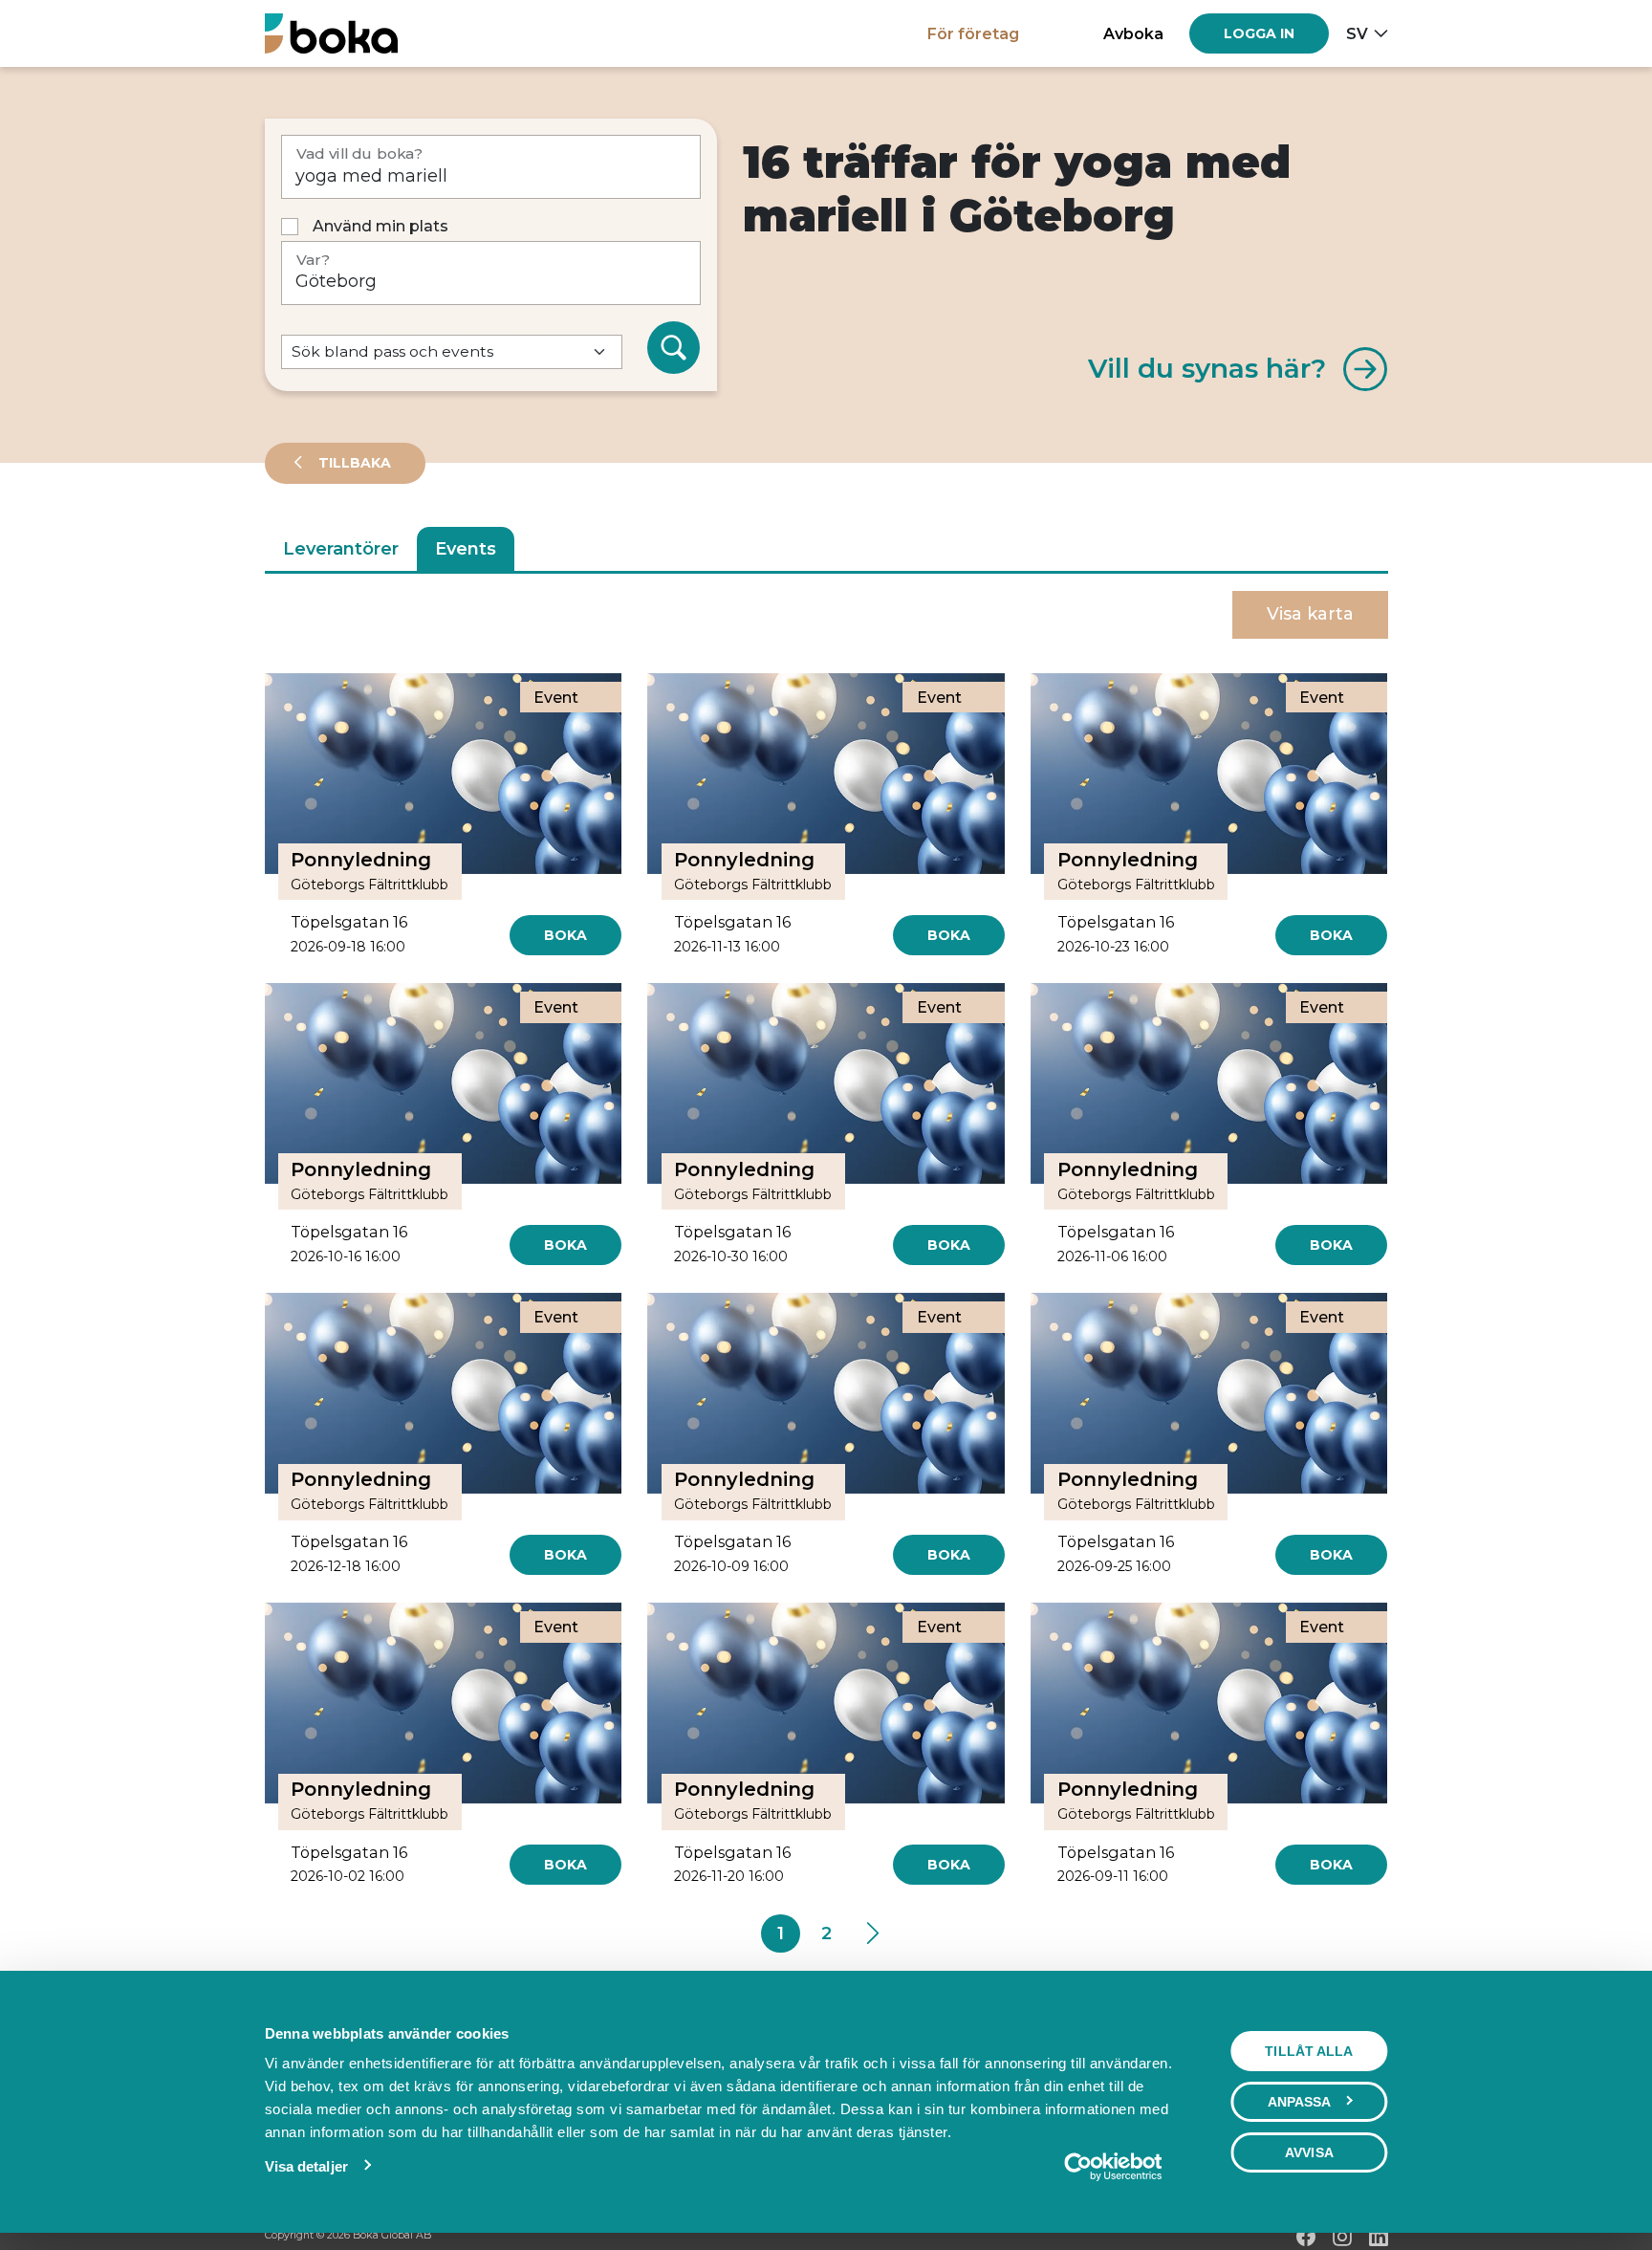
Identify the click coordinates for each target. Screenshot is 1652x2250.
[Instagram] (1342, 2237)
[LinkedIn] (1379, 2237)
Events (466, 549)
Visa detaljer (306, 2166)
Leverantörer (341, 549)
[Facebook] (1306, 2237)
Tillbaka (353, 463)
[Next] (871, 1933)
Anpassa (1300, 2102)
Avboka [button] (1133, 33)
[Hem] (331, 33)
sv (1357, 33)
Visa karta (1310, 614)
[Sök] (674, 348)
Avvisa (1309, 2152)
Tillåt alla (1309, 2051)
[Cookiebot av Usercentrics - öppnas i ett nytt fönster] (1112, 2167)
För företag (973, 33)
